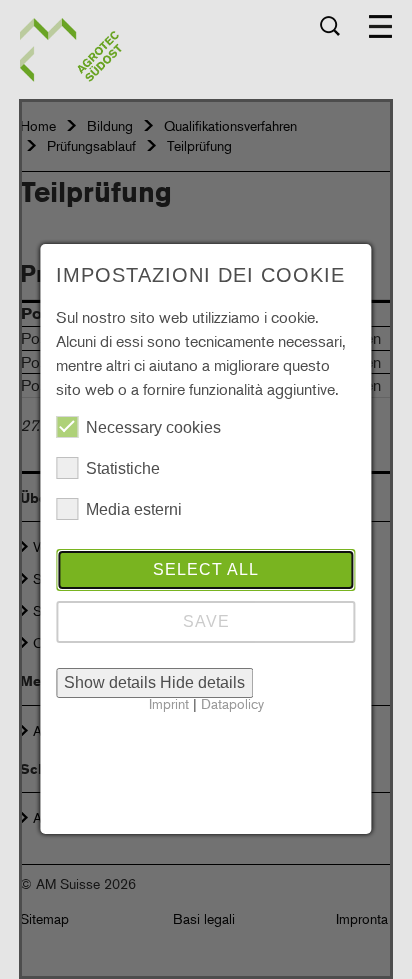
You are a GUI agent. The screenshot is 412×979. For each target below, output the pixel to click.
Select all (206, 569)
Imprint (169, 703)
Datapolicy (232, 703)
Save (206, 621)
